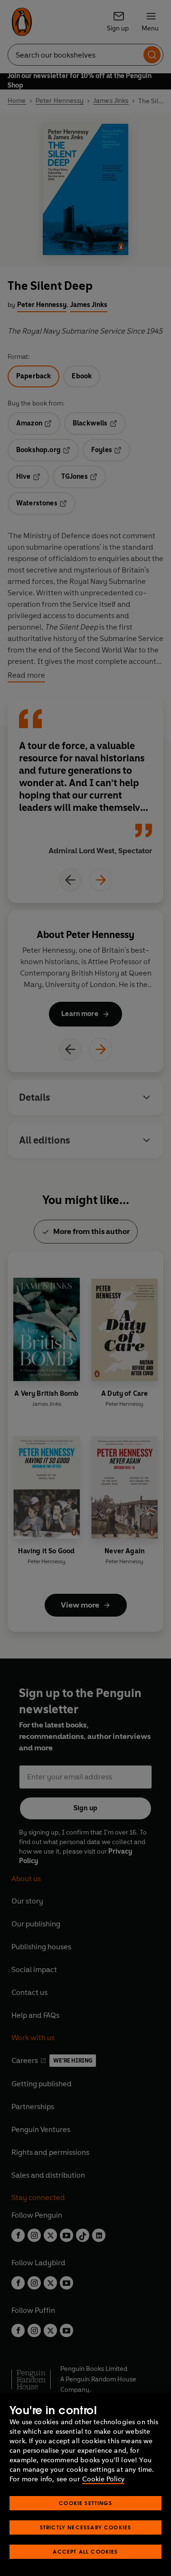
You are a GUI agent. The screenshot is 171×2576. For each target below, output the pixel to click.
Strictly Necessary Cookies (86, 2527)
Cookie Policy (103, 2479)
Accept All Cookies (85, 2551)
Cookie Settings (85, 2503)
